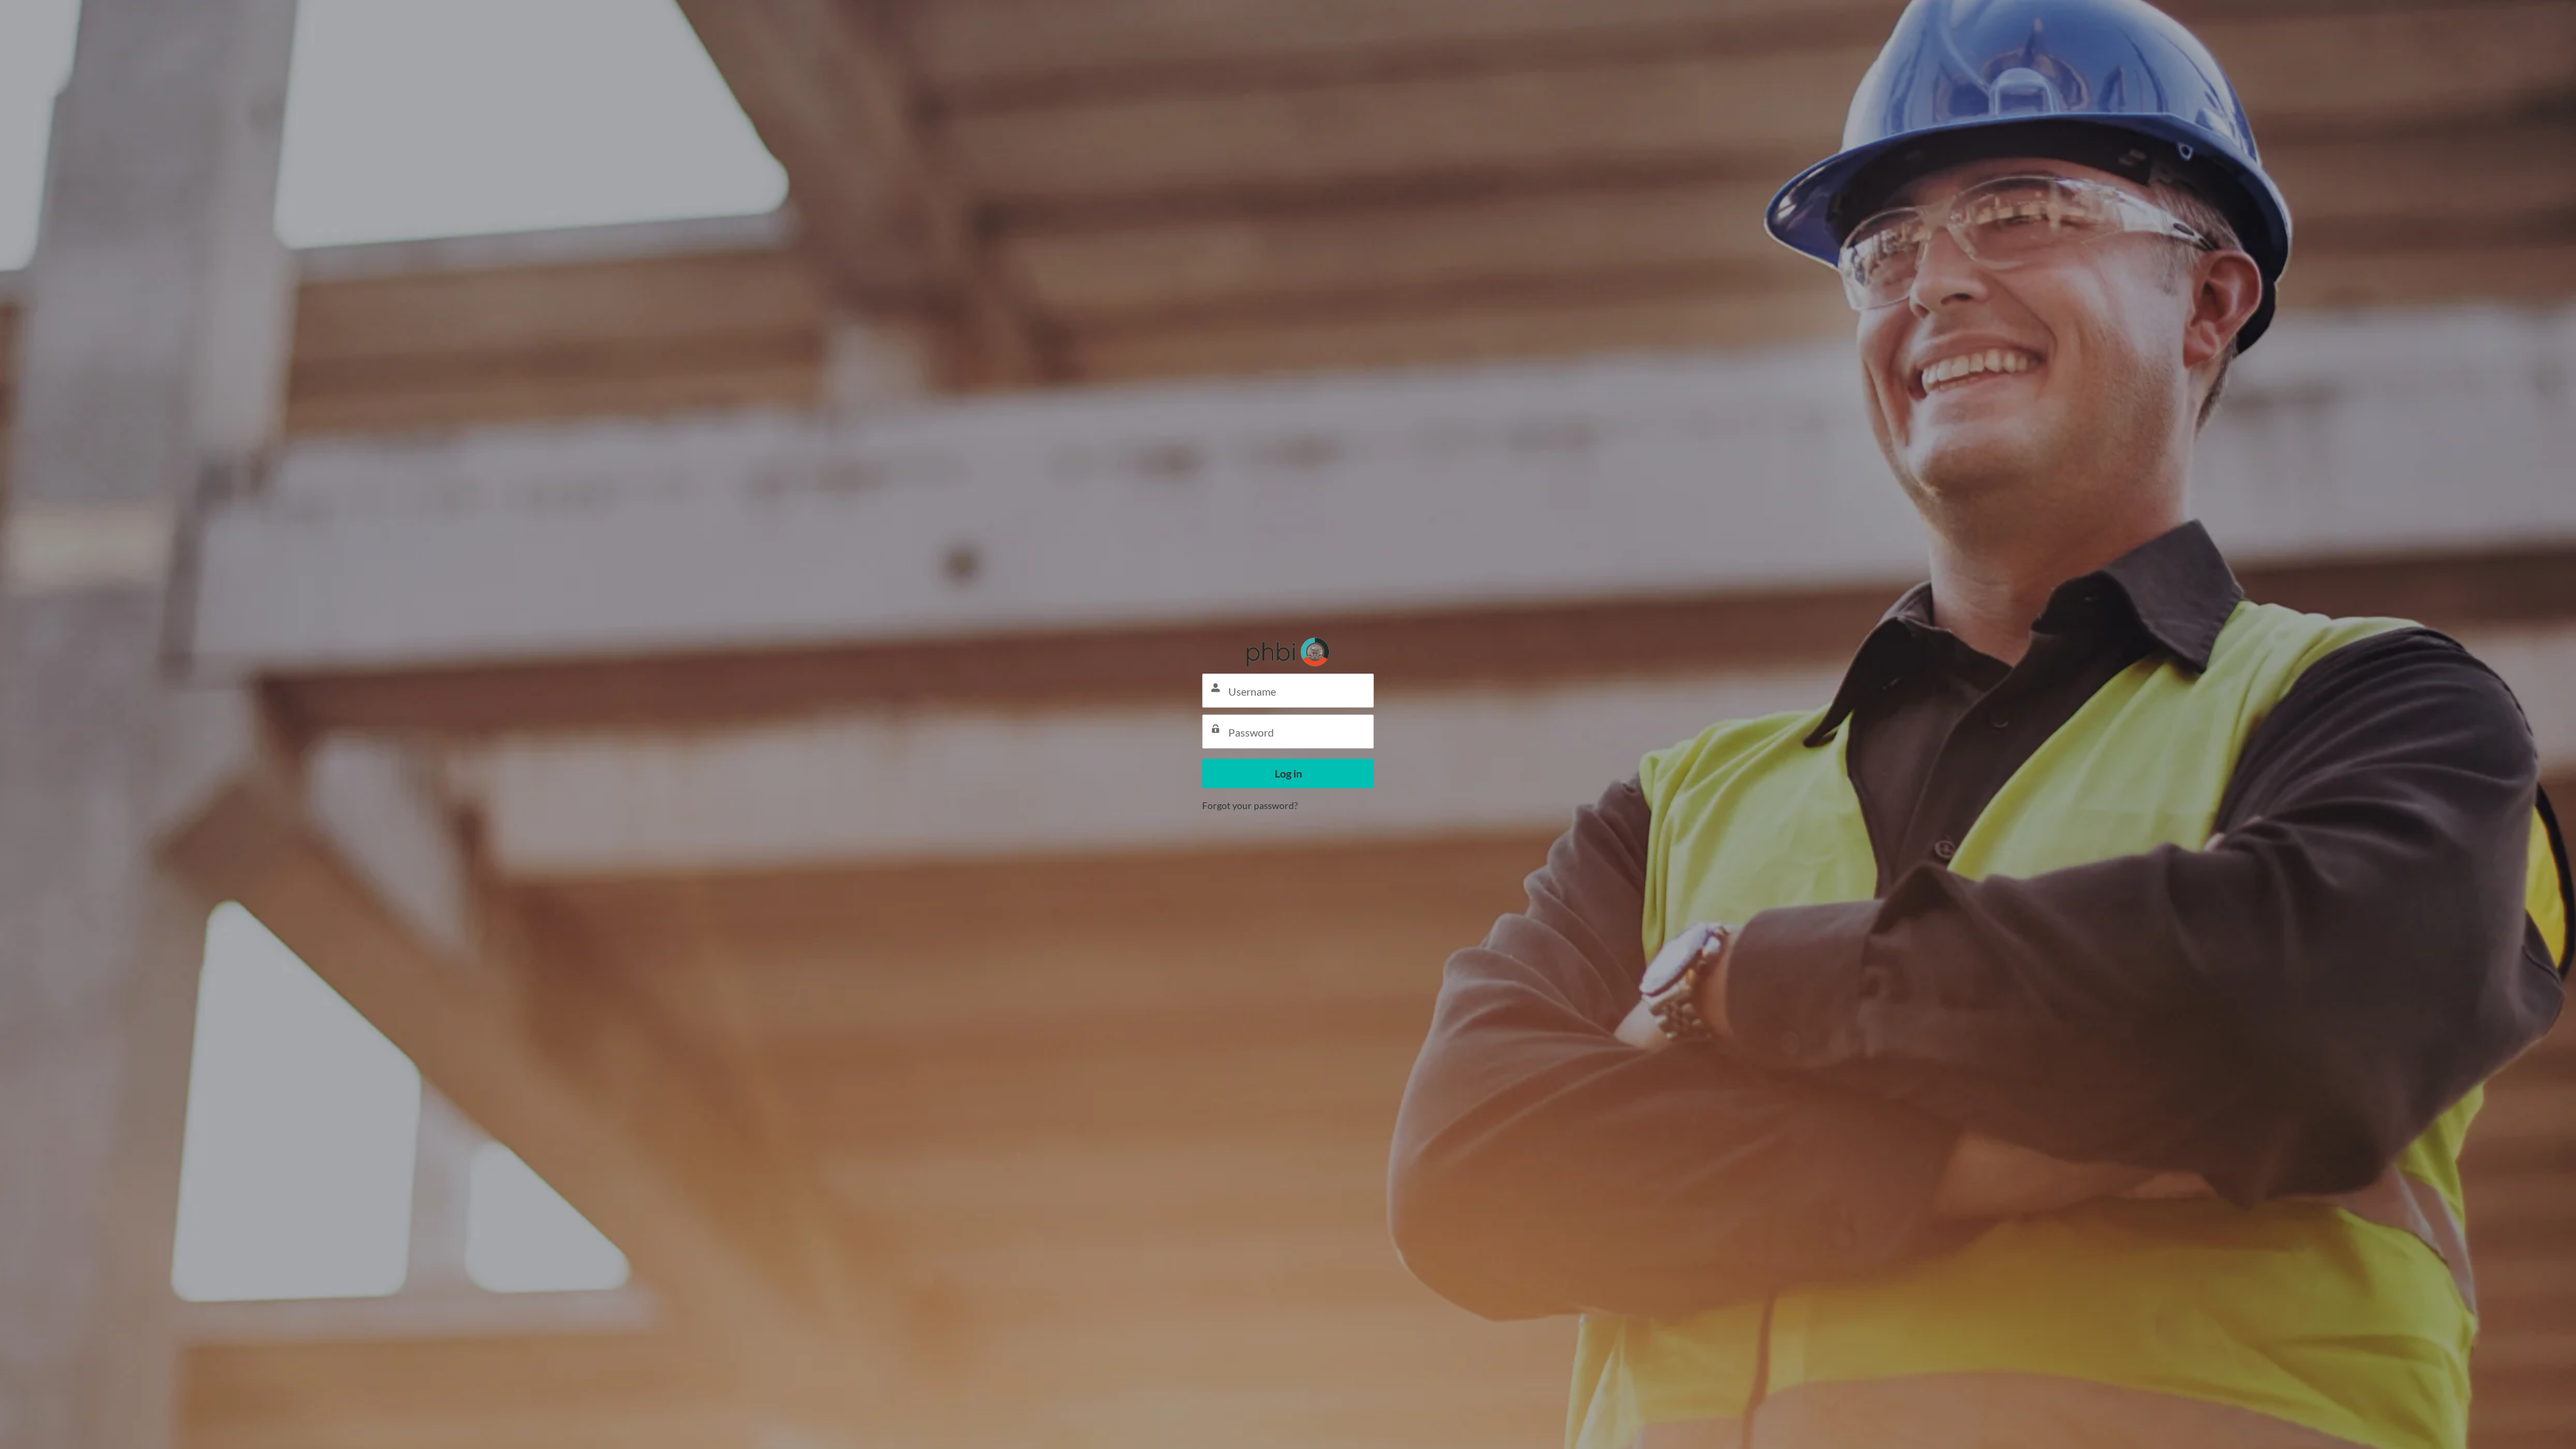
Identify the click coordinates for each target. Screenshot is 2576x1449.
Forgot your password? (1250, 805)
